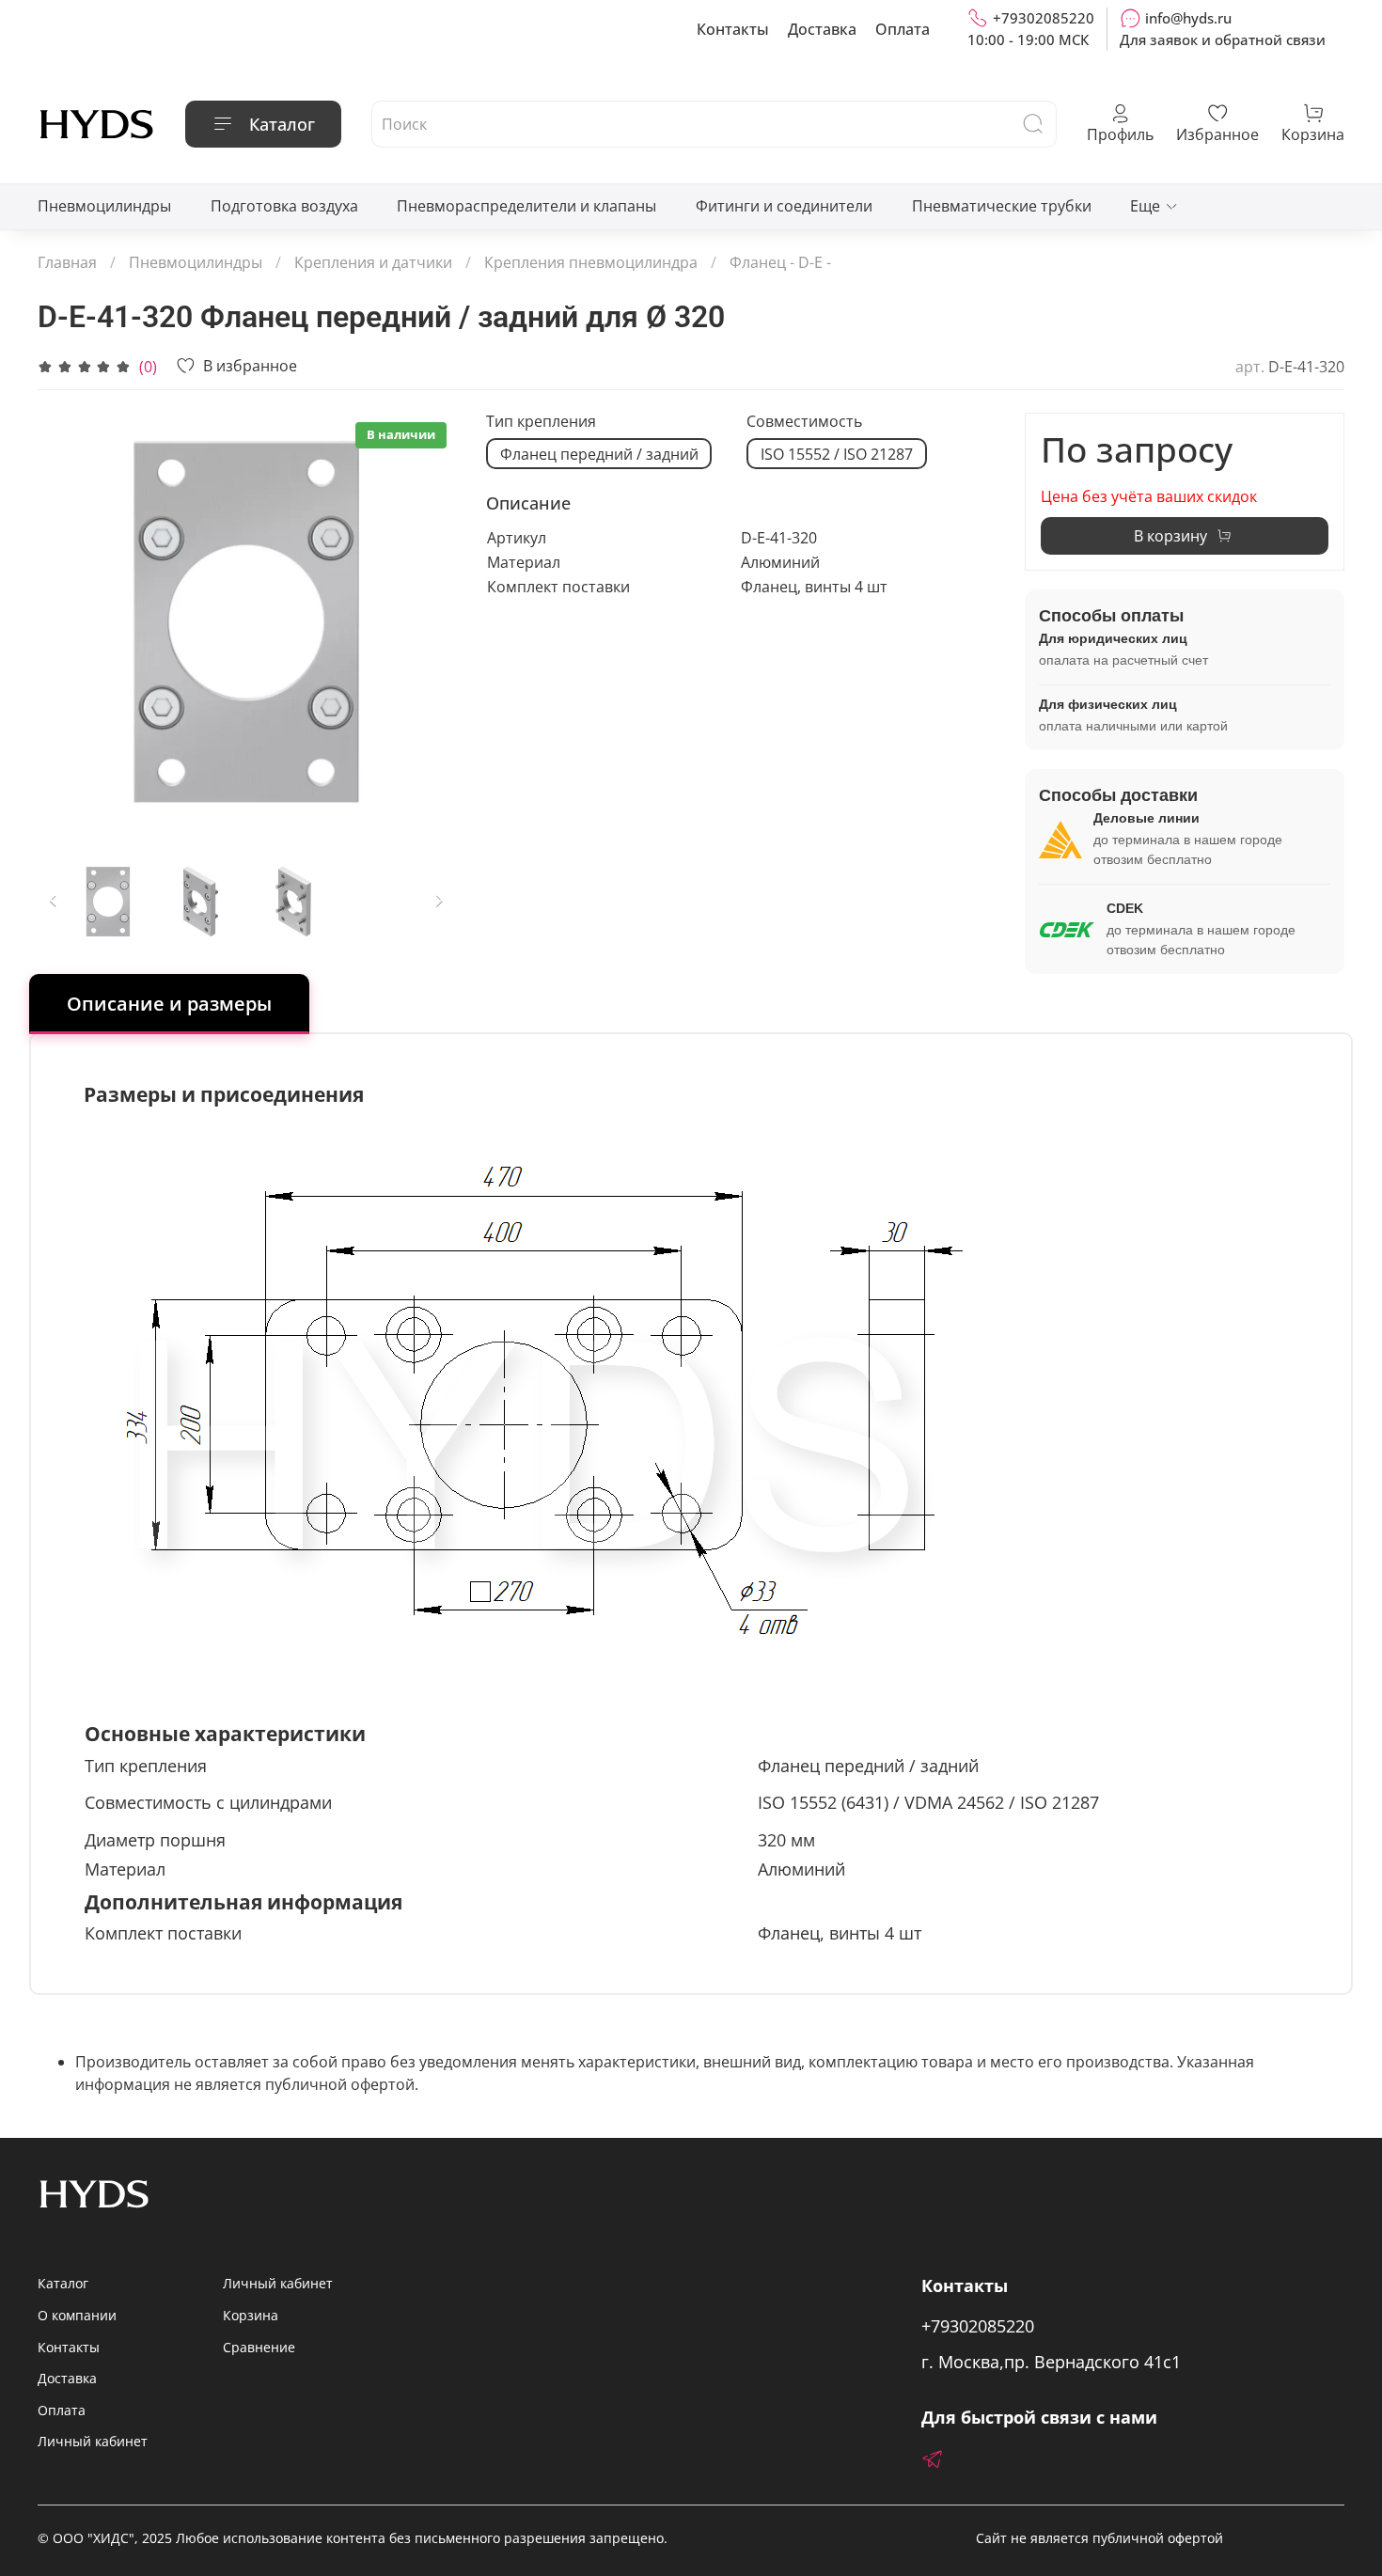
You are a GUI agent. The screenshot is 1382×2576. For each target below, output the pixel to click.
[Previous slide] (68, 622)
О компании (77, 2315)
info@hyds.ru (1188, 18)
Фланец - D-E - (780, 262)
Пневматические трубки (1002, 206)
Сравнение (259, 2347)
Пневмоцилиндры (104, 206)
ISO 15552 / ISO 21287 (837, 454)
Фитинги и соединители (784, 206)
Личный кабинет (93, 2441)
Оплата (903, 29)
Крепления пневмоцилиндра (591, 262)
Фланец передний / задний (599, 454)
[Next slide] (426, 622)
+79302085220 (1044, 18)
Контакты (733, 29)
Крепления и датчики (373, 262)
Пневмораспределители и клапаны (526, 206)
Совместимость (804, 422)
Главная (67, 262)
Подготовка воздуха (284, 206)
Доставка (822, 29)
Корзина (251, 2315)
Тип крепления (541, 422)
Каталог (282, 124)
